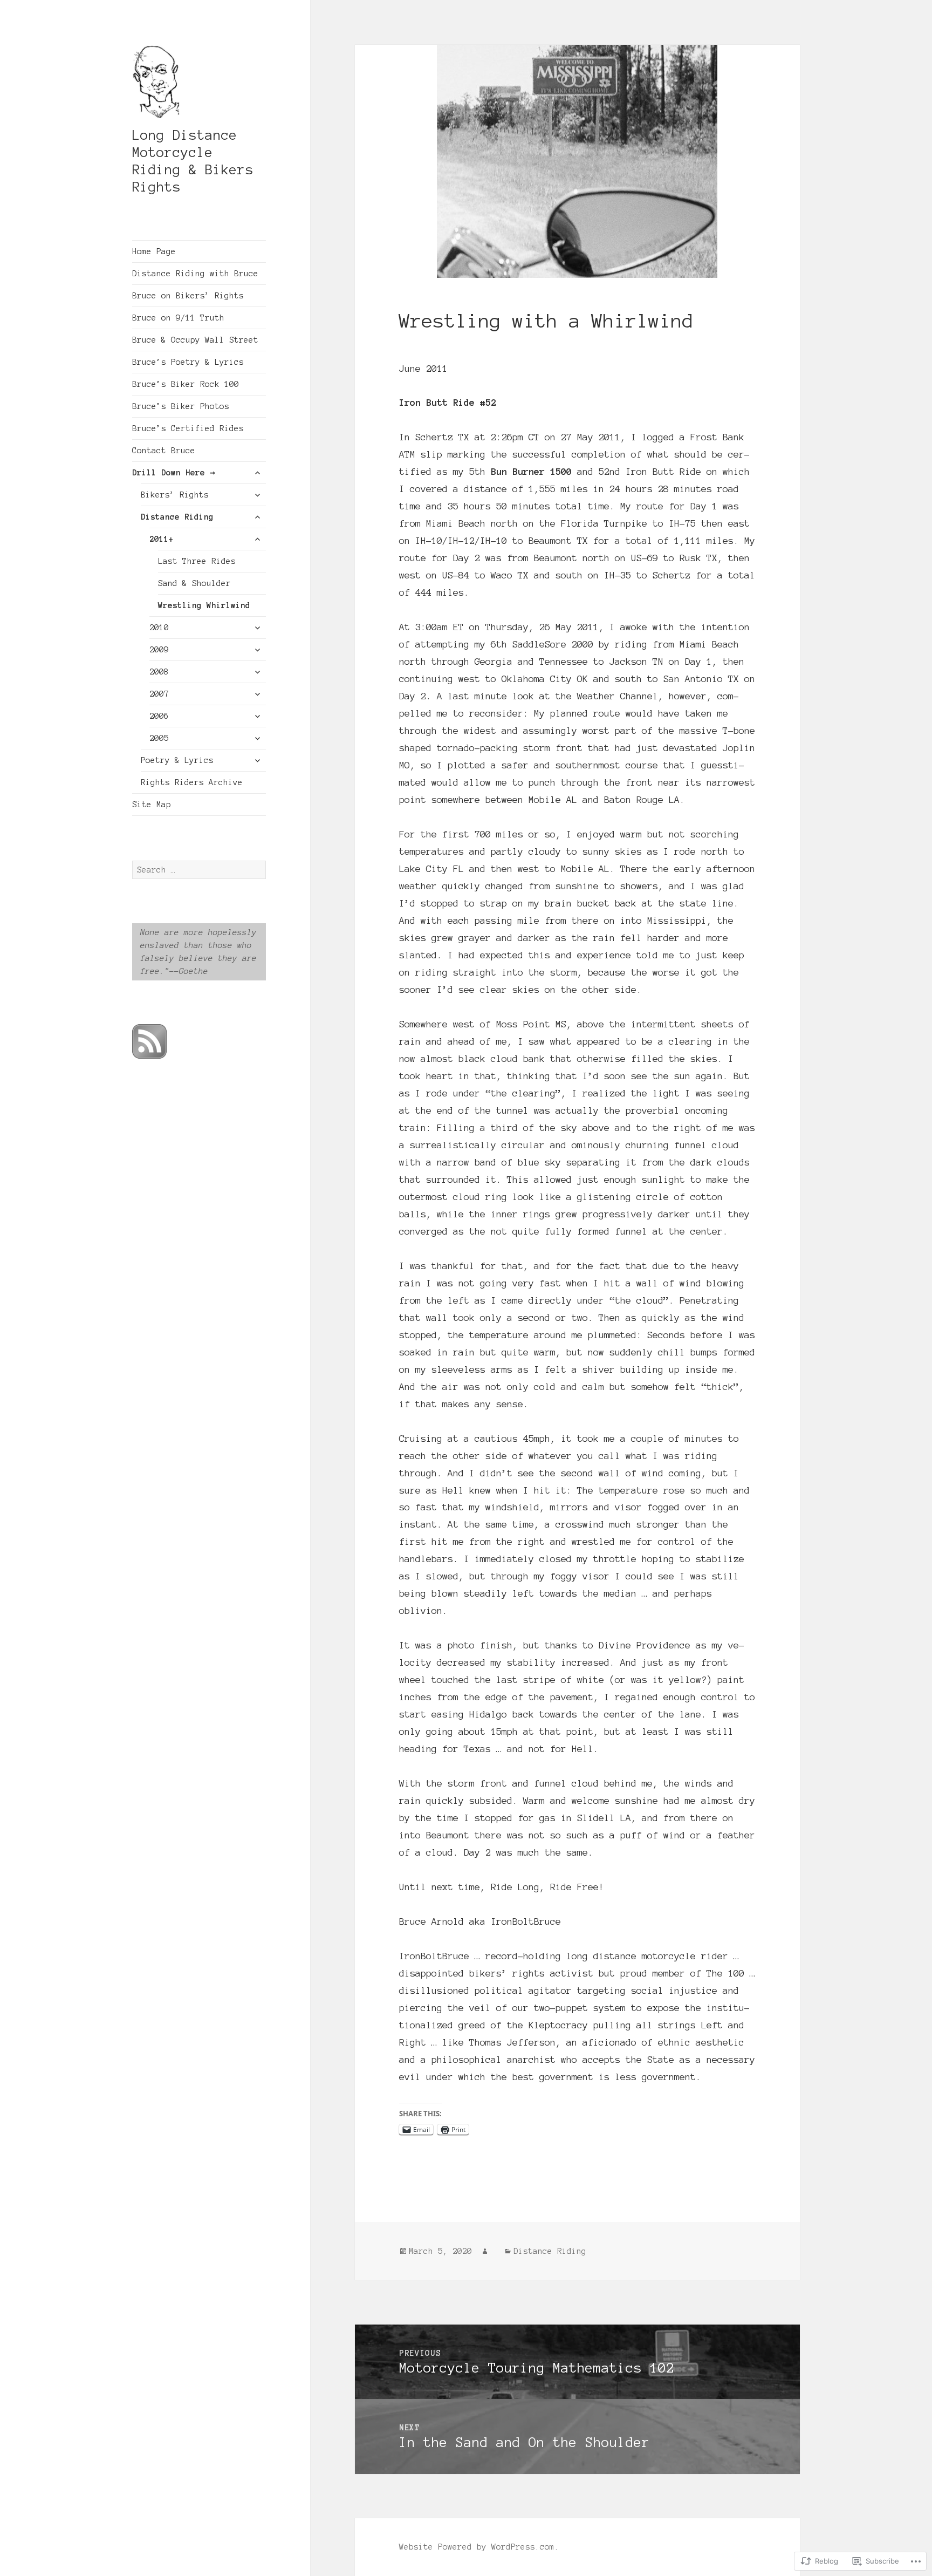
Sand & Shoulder (194, 583)
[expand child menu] (257, 473)
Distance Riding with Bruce (195, 274)
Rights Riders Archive (192, 782)
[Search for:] (199, 870)
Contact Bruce (164, 451)
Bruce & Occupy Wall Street (195, 340)
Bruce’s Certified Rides (188, 428)
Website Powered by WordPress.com (477, 2547)
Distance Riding (177, 517)
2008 (159, 672)
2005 (159, 738)
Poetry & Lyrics (177, 760)
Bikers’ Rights (175, 495)
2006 (159, 716)
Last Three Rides (197, 561)
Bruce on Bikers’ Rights (188, 296)
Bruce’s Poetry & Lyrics (188, 362)
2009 (159, 650)
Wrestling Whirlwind (204, 605)
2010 (159, 628)
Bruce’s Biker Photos (181, 406)
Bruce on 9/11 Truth (178, 318)
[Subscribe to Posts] (149, 1042)
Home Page (154, 251)
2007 (159, 694)
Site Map (152, 805)
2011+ (162, 539)
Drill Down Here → (174, 473)
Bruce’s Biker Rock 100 (186, 384)
